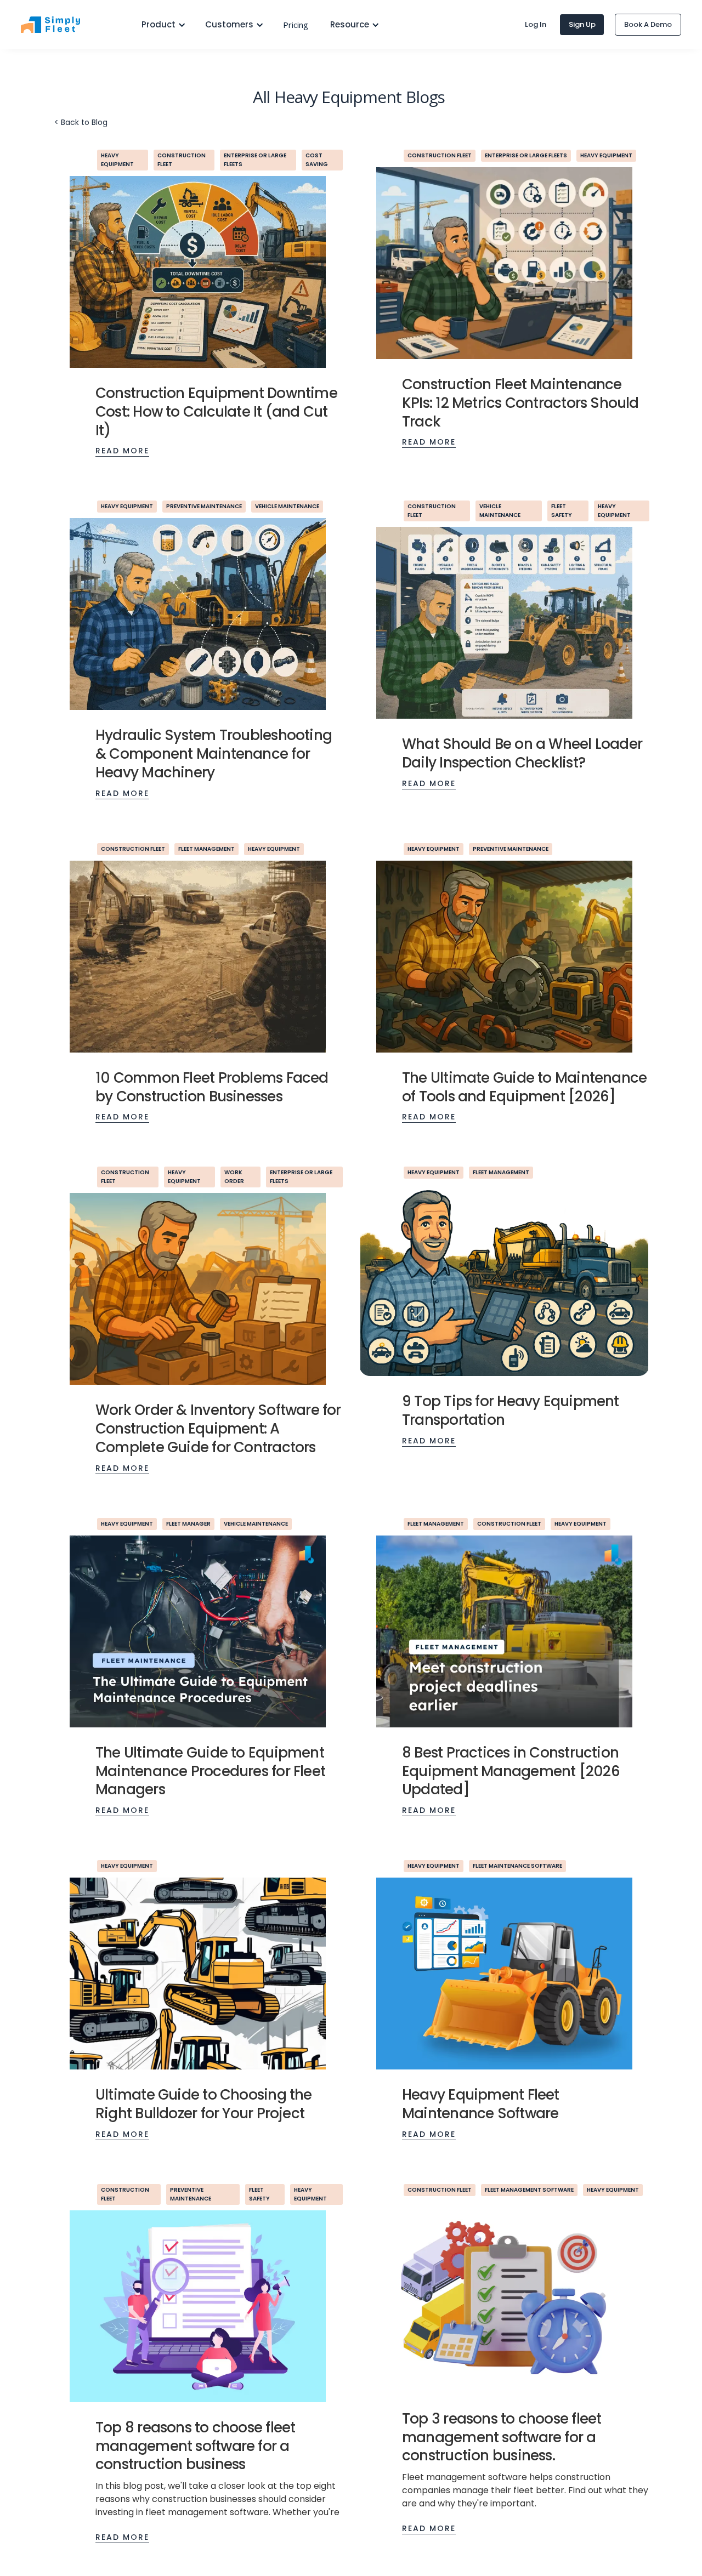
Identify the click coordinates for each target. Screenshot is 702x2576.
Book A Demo (648, 24)
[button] (160, 25)
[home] (70, 25)
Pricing (296, 25)
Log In (536, 24)
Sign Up (582, 24)
